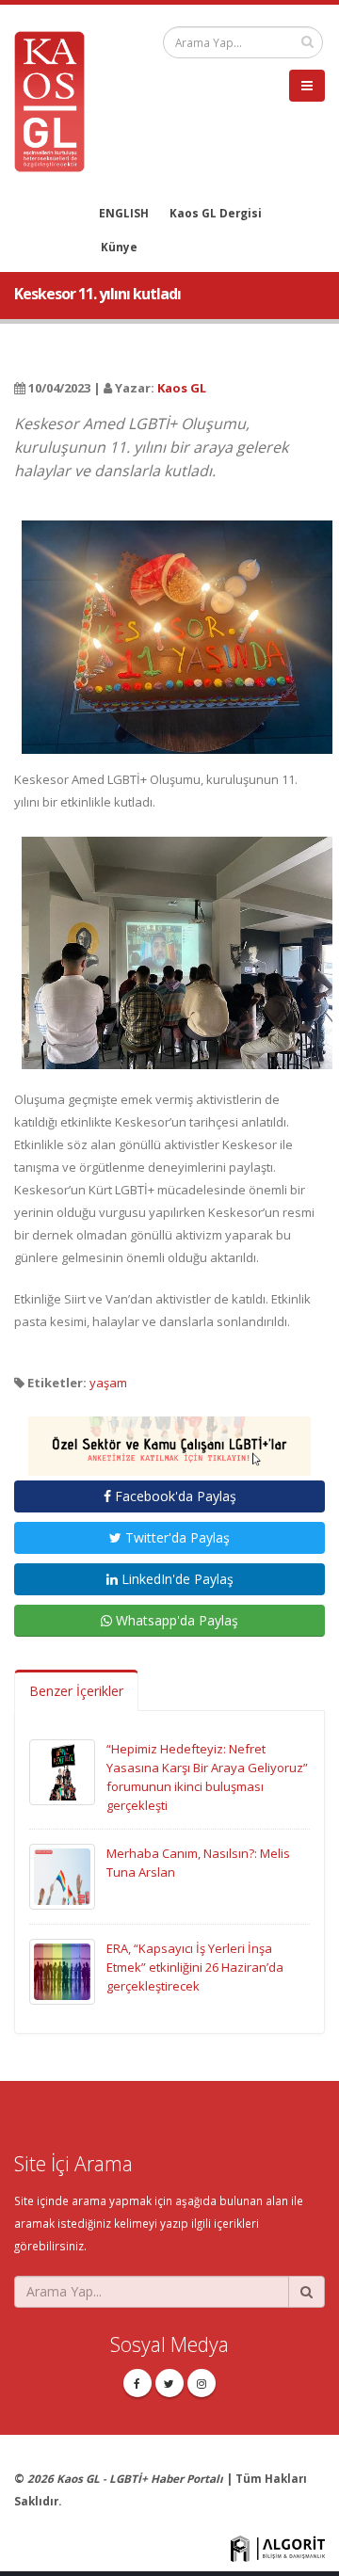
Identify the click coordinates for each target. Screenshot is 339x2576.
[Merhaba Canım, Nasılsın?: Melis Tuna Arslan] (62, 1875)
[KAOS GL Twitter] (169, 2383)
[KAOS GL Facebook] (137, 2383)
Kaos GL (182, 388)
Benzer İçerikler (76, 1691)
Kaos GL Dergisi (216, 213)
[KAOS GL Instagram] (202, 2383)
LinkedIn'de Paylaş (176, 1579)
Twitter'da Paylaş (176, 1537)
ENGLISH (124, 213)
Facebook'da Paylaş (174, 1496)
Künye (119, 247)
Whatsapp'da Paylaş (175, 1620)
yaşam (108, 1383)
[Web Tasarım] (278, 2547)
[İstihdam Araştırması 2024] (169, 1437)
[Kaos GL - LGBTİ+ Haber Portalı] (56, 100)
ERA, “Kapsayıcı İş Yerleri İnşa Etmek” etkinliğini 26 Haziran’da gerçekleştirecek (195, 1967)
